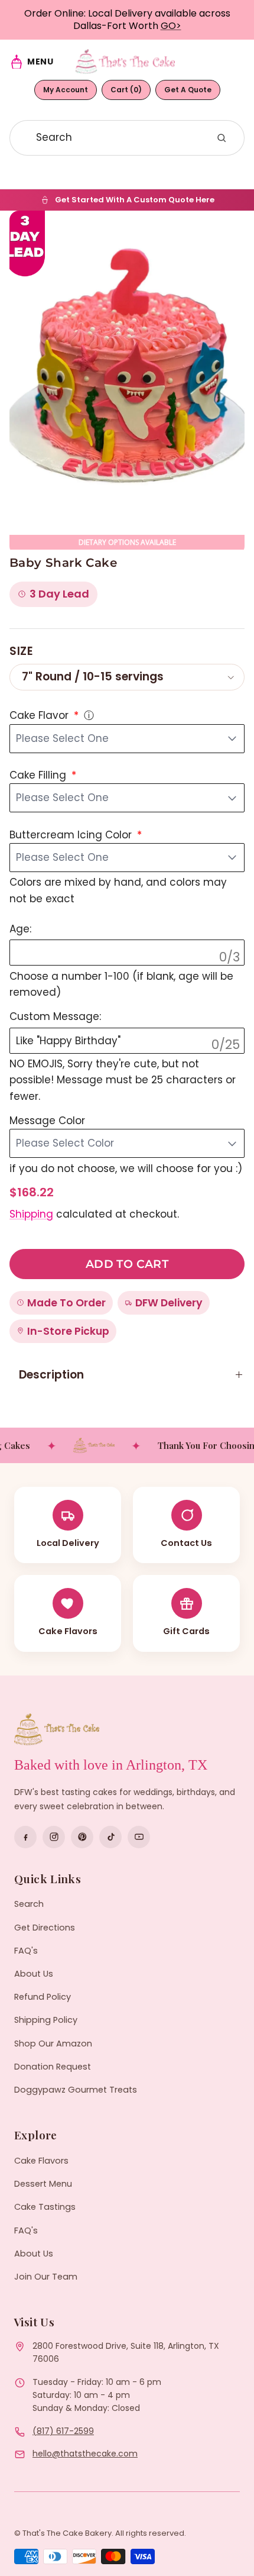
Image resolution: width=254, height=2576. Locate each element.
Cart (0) (126, 90)
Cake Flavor (40, 715)
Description (51, 1375)
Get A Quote (188, 90)
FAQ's (26, 1951)
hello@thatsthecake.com (85, 2454)
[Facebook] (25, 1837)
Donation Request (53, 2067)
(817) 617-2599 (63, 2431)
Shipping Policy (46, 2020)
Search (29, 1904)
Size (21, 651)
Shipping (31, 1214)
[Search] (222, 138)
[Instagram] (54, 1837)
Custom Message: (55, 1016)
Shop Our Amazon (53, 2044)
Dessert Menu (43, 2184)
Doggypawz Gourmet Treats (76, 2090)
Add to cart (127, 1264)
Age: (20, 929)
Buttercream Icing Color (72, 835)
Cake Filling (39, 775)
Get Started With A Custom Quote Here (135, 200)
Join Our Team (46, 2277)
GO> (171, 26)
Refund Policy (43, 1997)
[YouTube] (139, 1837)
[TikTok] (110, 1837)
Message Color (47, 1121)
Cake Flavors (41, 2161)
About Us (34, 1974)
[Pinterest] (82, 1837)
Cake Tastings (45, 2207)
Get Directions (45, 1928)
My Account (66, 90)
